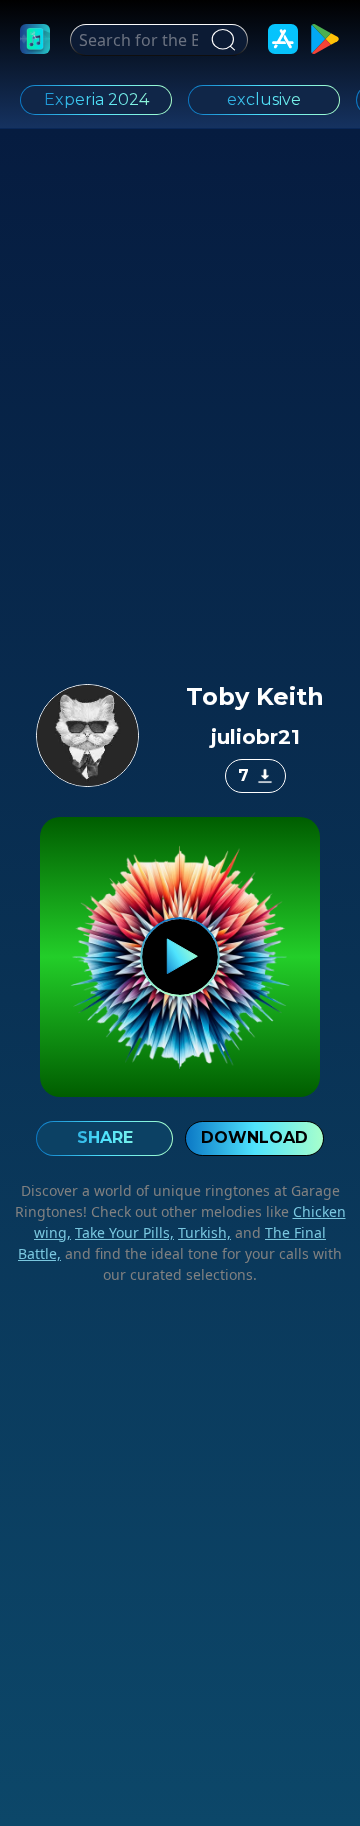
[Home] (35, 39)
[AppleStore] (283, 39)
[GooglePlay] (325, 39)
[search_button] (220, 40)
